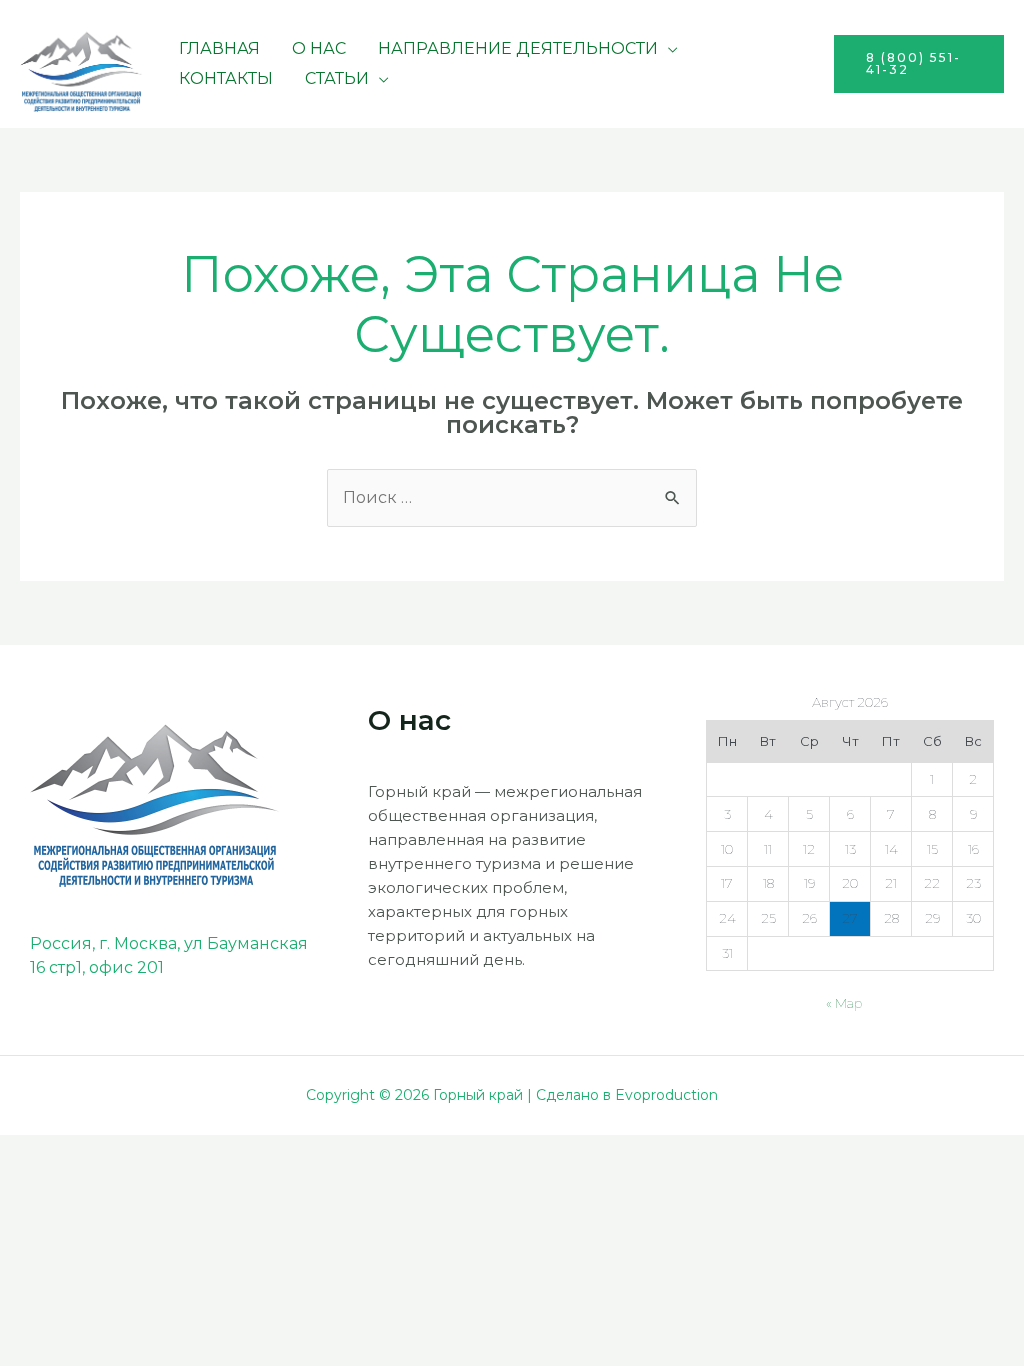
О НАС (319, 48)
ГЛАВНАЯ (219, 48)
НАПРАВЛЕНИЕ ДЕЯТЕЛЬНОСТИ (518, 48)
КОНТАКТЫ (226, 78)
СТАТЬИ (337, 78)
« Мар (844, 1003)
